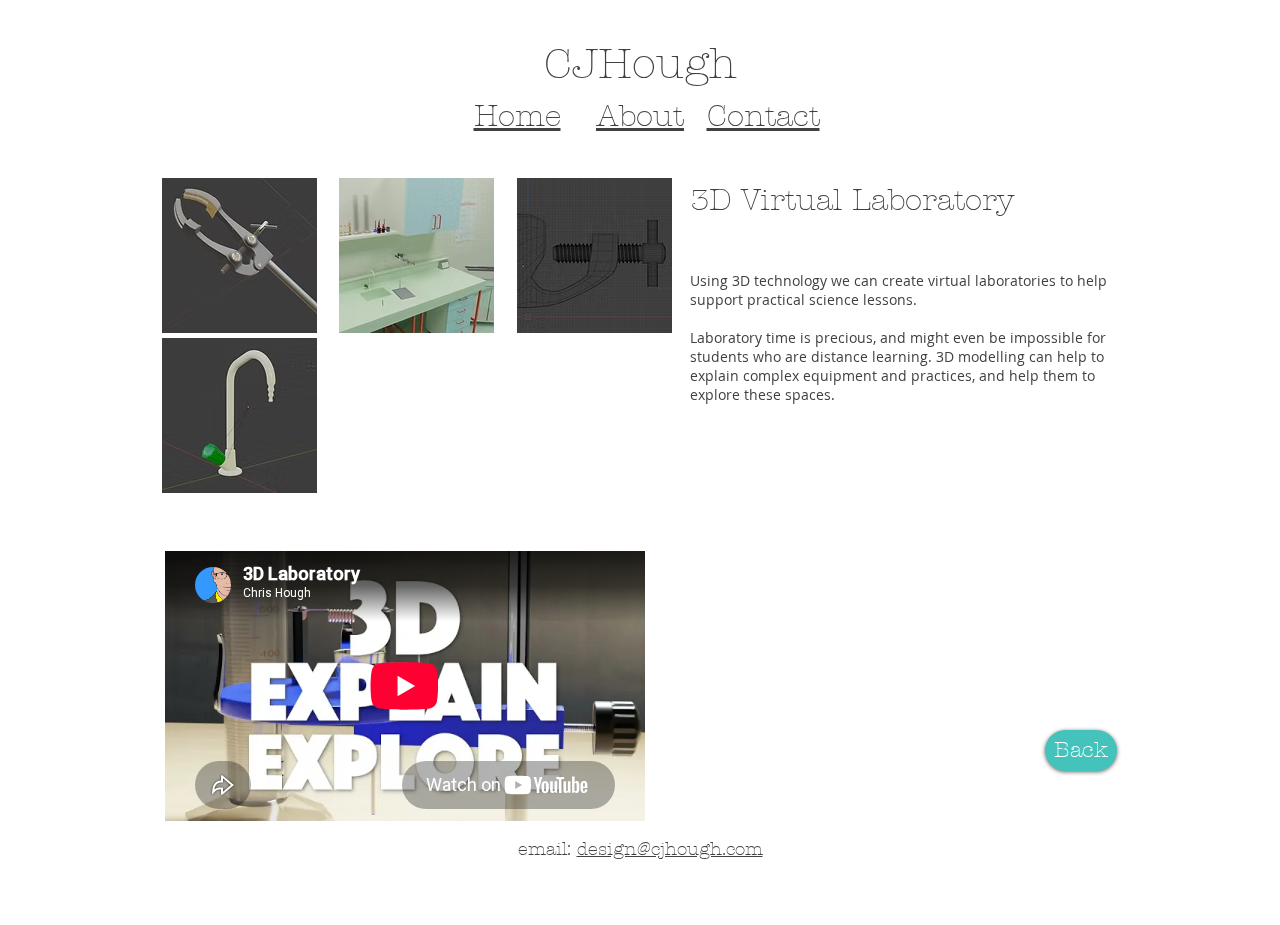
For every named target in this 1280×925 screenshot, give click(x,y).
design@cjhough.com (670, 849)
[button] (239, 255)
